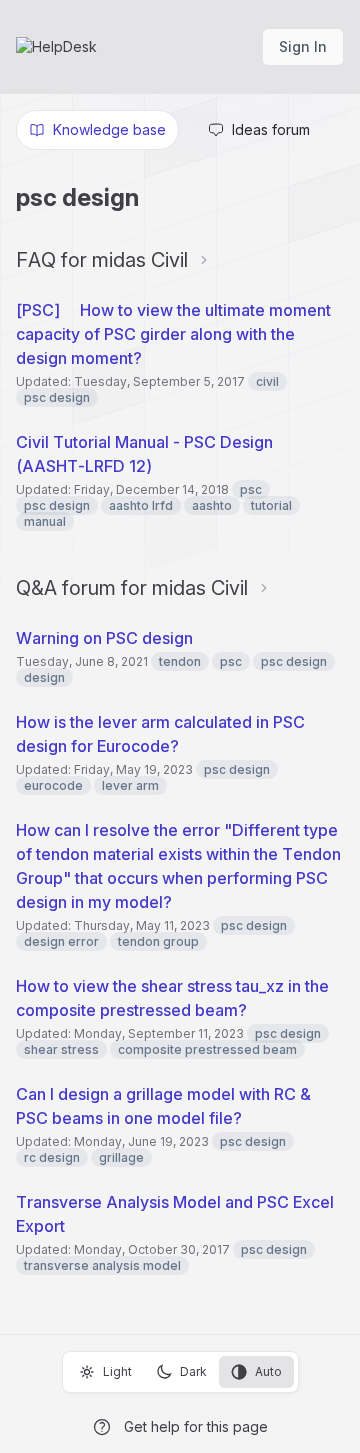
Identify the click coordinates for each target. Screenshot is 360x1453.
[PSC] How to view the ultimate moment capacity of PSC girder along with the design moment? (173, 334)
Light (117, 1371)
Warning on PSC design (104, 638)
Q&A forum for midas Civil (132, 588)
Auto (268, 1371)
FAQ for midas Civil (102, 260)
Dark (193, 1371)
